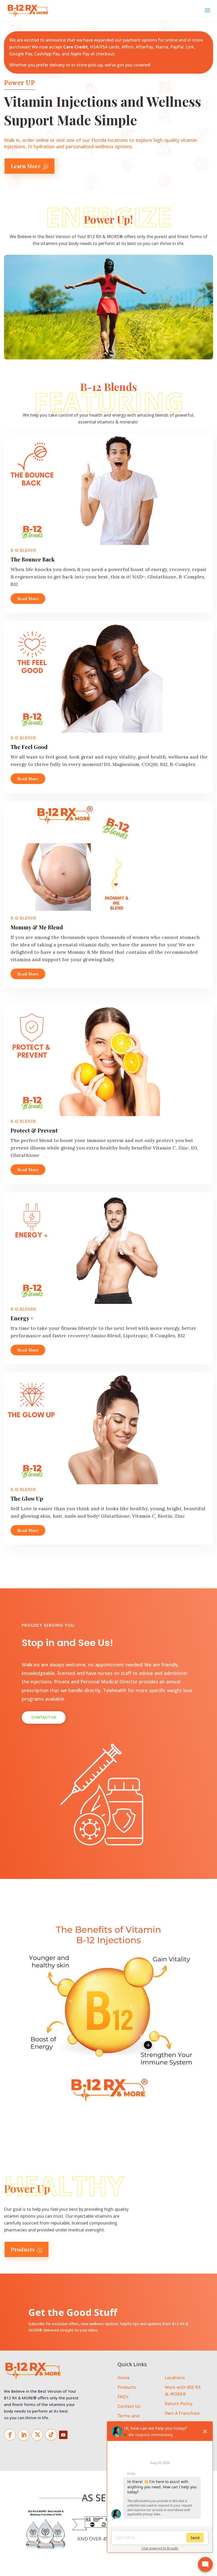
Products (26, 2249)
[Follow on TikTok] (51, 2435)
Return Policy (178, 2404)
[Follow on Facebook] (10, 2435)
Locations (175, 2378)
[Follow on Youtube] (63, 2435)
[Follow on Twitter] (37, 2435)
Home (124, 2378)
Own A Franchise (182, 2413)
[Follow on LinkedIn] (24, 2435)
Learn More (30, 166)
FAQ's (123, 2397)
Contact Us (129, 2406)
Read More (28, 599)
